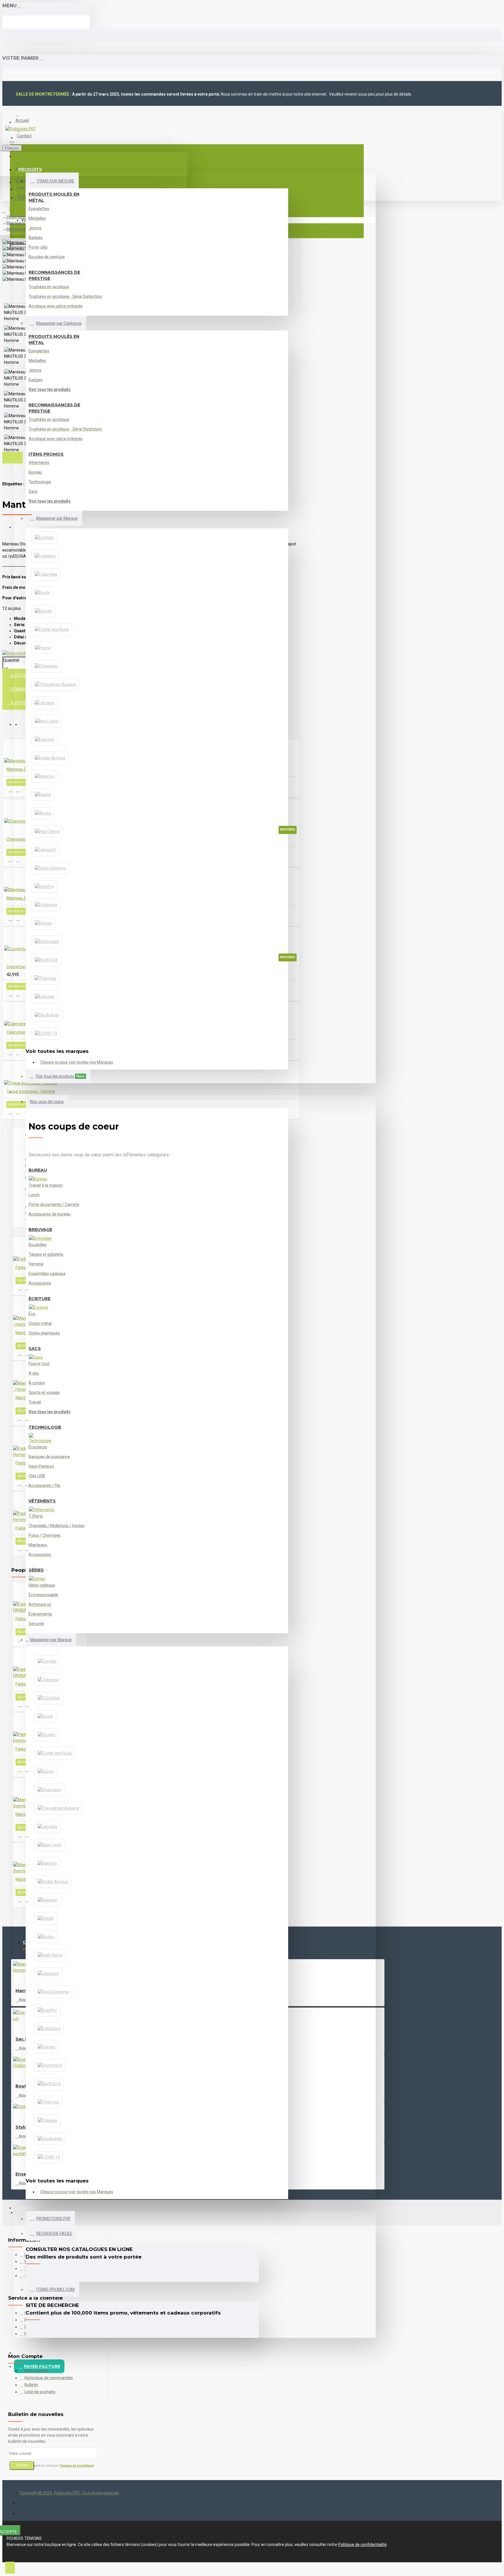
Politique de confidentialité (362, 2545)
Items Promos (46, 454)
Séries (36, 1570)
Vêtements (42, 1501)
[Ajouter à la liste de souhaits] (10, 790)
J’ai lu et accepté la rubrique (54, 2466)
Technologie (45, 1427)
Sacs (35, 1348)
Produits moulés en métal (54, 197)
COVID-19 (23, 1081)
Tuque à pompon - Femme (31, 1091)
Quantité (11, 660)
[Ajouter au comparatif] (18, 790)
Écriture (40, 1299)
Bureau (38, 1170)
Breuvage (40, 1230)
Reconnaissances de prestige (54, 275)
